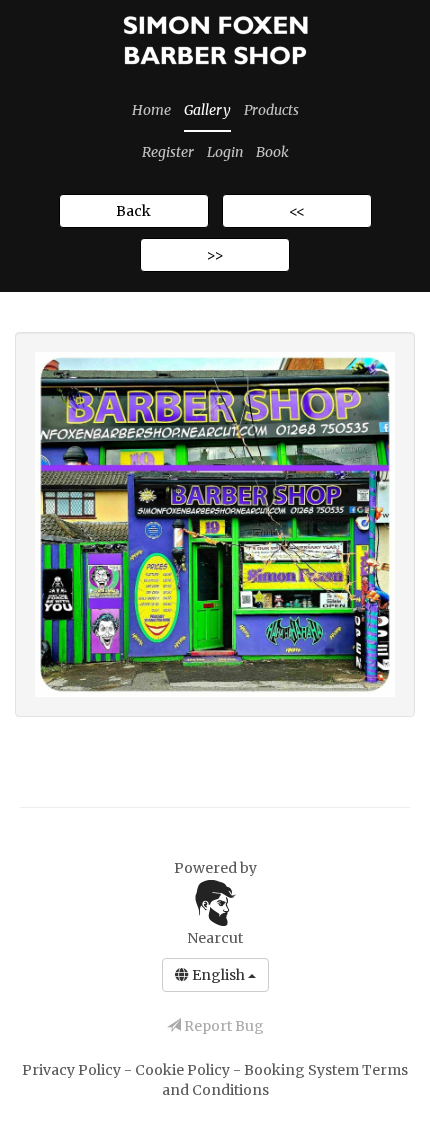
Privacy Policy (73, 1070)
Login (225, 152)
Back (133, 211)
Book (272, 152)
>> (215, 255)
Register (168, 152)
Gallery (207, 110)
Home (151, 110)
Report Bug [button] (222, 1026)
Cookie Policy (184, 1070)
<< (297, 211)
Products (271, 110)
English (218, 975)
